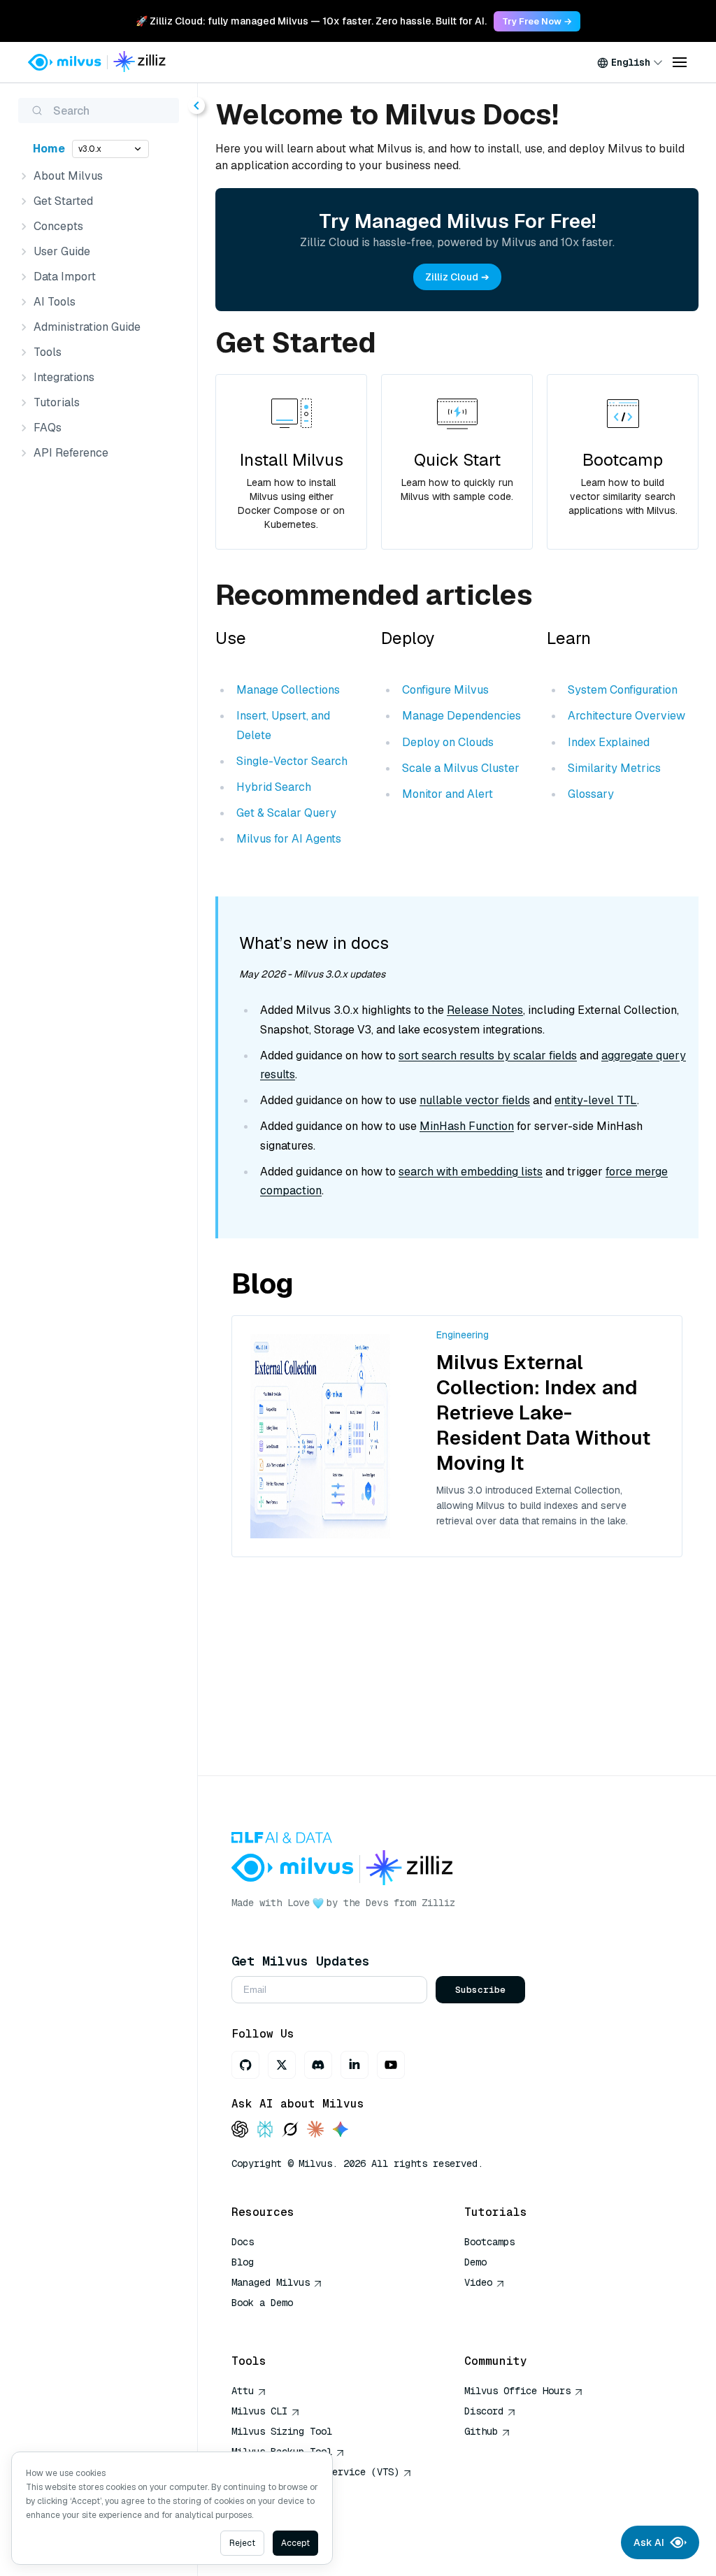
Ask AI (649, 2542)
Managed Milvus (271, 2282)
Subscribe (480, 1990)
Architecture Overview (626, 716)
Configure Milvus (445, 690)
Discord (484, 2411)
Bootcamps (489, 2242)
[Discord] (318, 2065)
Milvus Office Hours (517, 2391)
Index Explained (609, 742)
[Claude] (315, 2130)
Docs (243, 2242)
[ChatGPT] (240, 2130)
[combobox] (630, 62)
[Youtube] (391, 2065)
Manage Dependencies (461, 716)
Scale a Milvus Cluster (461, 768)
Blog (243, 2262)
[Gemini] (341, 2130)
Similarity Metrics (614, 768)
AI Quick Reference (282, 2323)
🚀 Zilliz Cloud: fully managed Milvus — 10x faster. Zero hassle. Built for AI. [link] (311, 21)
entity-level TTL (596, 1100)
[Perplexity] (265, 2130)
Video (478, 2282)
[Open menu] (680, 62)
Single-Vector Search (292, 761)
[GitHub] (245, 2065)
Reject (242, 2543)
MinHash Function (467, 1126)
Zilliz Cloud (452, 277)
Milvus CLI (259, 2411)
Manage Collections (288, 690)
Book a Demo (262, 2303)
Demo (475, 2262)
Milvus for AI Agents (289, 839)
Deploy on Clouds (448, 742)
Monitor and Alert (447, 794)
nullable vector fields (475, 1100)
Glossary (591, 794)
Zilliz (438, 1903)
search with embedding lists (471, 1172)
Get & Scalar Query (286, 813)
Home (49, 149)
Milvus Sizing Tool (282, 2431)
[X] (282, 2065)
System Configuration (623, 690)
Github (481, 2431)
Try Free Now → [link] (537, 21)
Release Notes (485, 1010)
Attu (243, 2391)
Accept (295, 2543)
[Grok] (290, 2130)
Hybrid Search (274, 787)
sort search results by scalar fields (488, 1056)
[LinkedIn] (355, 2065)
